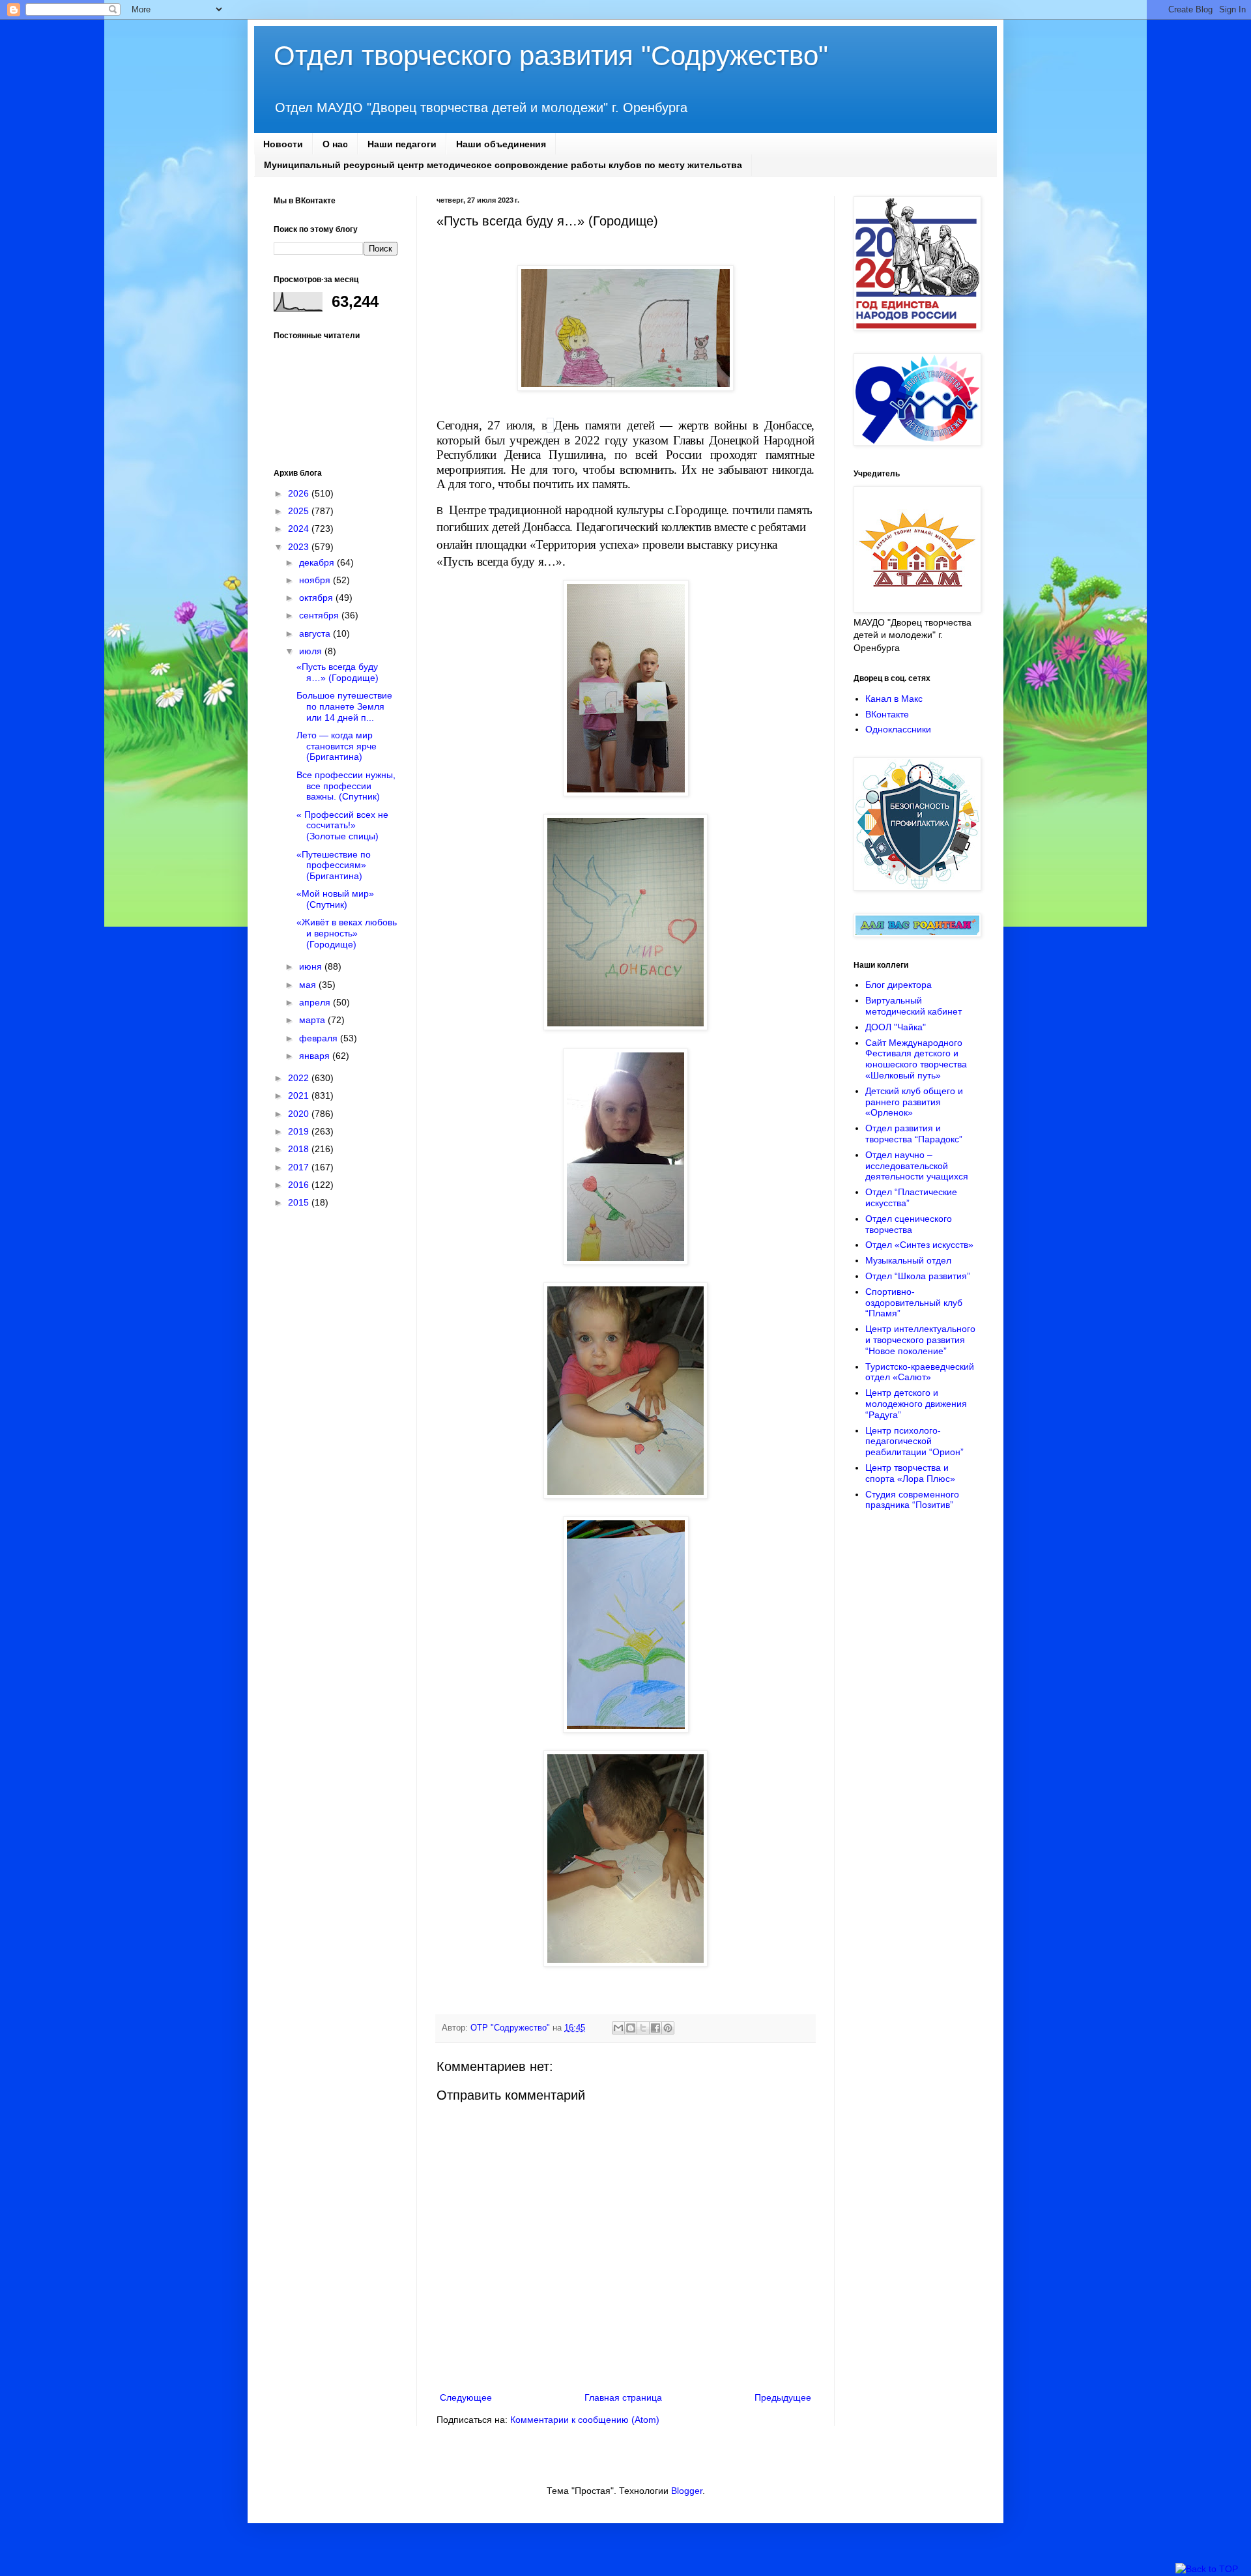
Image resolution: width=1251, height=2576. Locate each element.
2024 (300, 528)
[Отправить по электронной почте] (618, 2028)
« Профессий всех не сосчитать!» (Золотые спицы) (342, 826)
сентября (320, 615)
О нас (335, 144)
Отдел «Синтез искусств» (919, 1245)
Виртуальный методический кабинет (913, 1006)
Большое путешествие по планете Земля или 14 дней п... (344, 706)
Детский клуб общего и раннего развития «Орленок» (914, 1102)
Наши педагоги (402, 144)
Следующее (466, 2397)
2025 (300, 511)
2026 (300, 493)
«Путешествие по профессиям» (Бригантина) (334, 865)
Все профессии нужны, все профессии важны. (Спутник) (346, 786)
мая (309, 985)
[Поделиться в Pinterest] (668, 2028)
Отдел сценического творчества (909, 1224)
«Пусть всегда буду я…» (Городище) (338, 672)
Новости (283, 144)
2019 (300, 1131)
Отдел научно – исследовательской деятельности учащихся (917, 1166)
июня (312, 966)
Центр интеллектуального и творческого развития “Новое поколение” (920, 1340)
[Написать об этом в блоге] (631, 2028)
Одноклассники (898, 729)
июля (312, 651)
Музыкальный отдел (908, 1260)
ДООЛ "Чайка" (896, 1027)
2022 (300, 1078)
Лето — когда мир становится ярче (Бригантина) (337, 746)
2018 (300, 1149)
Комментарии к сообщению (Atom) (585, 2420)
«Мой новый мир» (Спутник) (335, 899)
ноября (316, 580)
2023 (300, 547)
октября (317, 598)
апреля (316, 1002)
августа (316, 633)
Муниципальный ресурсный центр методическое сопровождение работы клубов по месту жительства (503, 165)
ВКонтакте (887, 714)
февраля (320, 1038)
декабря (318, 562)
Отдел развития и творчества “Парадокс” (914, 1134)
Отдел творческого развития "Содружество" (551, 56)
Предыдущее (783, 2397)
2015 (300, 1202)
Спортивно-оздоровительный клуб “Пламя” (914, 1303)
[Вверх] (1207, 2569)
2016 (300, 1185)
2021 (300, 1095)
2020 (300, 1114)
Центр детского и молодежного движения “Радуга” (916, 1404)
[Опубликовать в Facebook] (655, 2028)
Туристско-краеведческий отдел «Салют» (920, 1372)
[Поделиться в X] (643, 2028)
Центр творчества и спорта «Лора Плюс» (910, 1473)
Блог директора (899, 985)
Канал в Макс (894, 699)
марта (313, 1020)
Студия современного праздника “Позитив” (912, 1500)
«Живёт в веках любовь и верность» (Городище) (347, 933)
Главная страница (623, 2397)
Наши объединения (501, 144)
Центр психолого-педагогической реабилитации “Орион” (914, 1441)
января (316, 1056)
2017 (300, 1167)
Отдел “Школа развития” (918, 1276)
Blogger (687, 2491)
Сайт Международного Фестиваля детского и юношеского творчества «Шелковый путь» (916, 1059)
